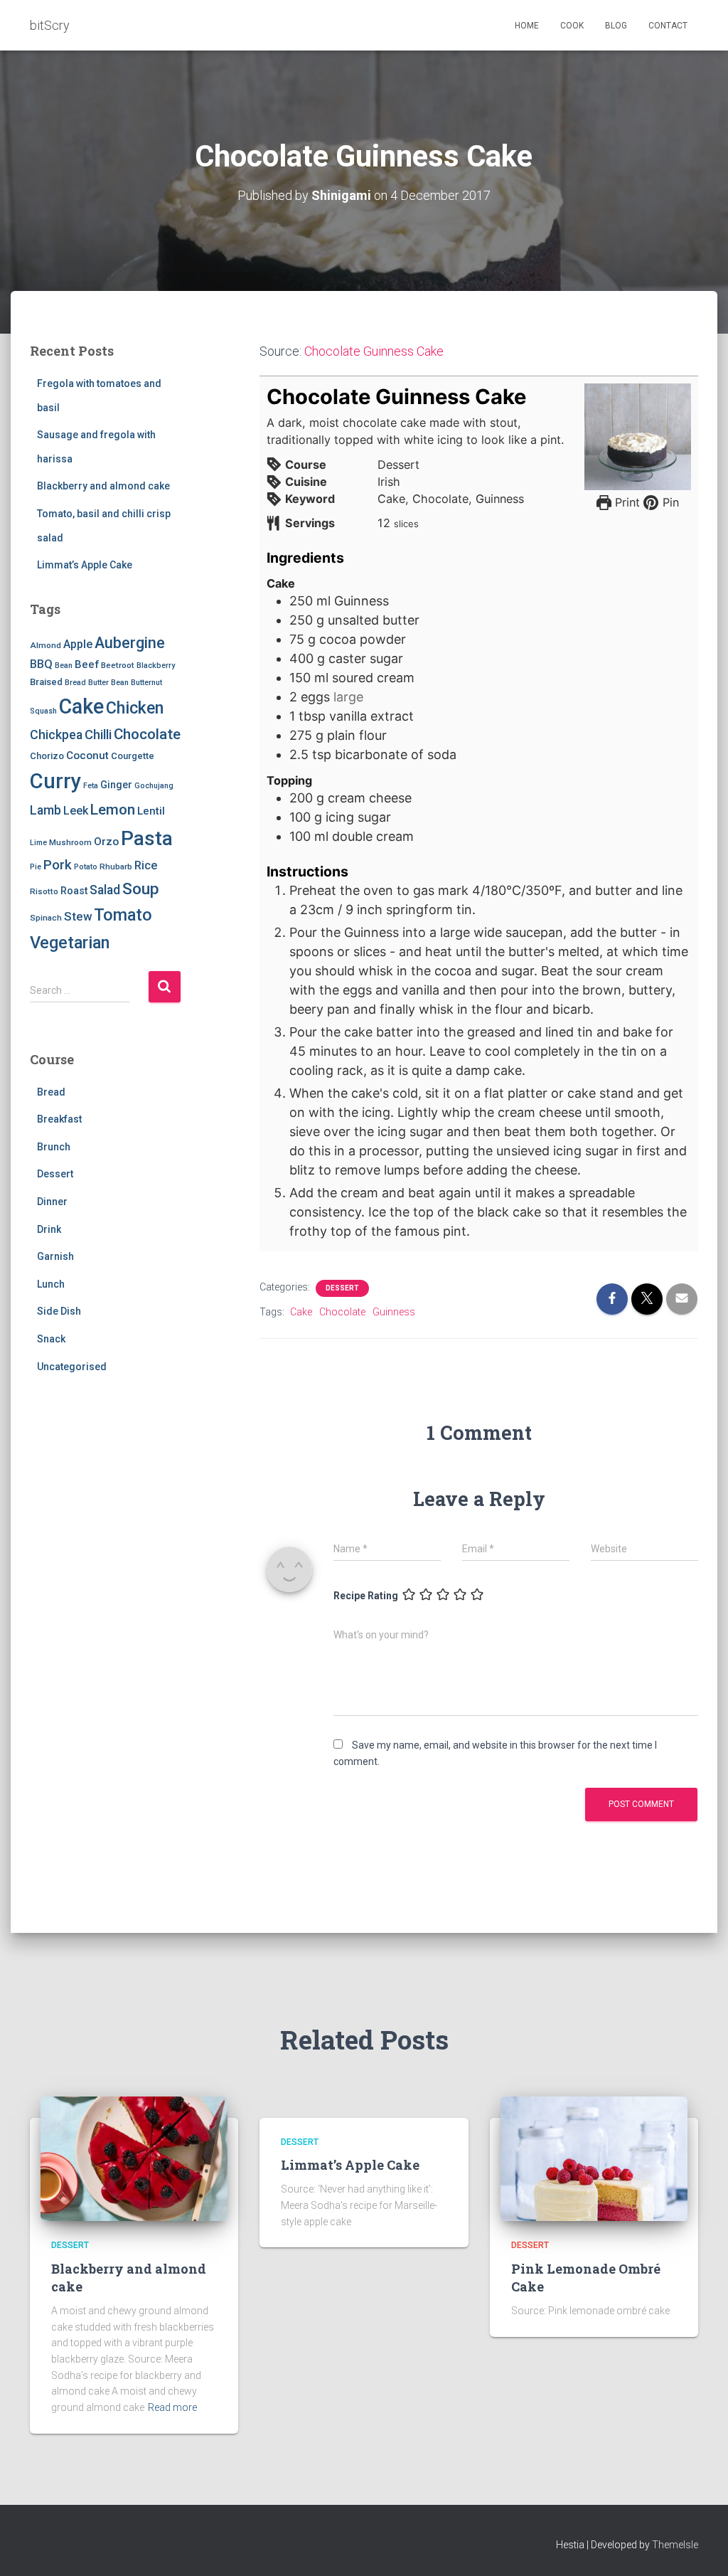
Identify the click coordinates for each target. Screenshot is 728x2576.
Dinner (52, 1202)
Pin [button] (669, 502)
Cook (572, 26)
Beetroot (118, 665)
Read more (172, 2407)
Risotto (44, 891)
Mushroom (70, 842)
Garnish (55, 1256)
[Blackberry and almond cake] (134, 2158)
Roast (74, 891)
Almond (45, 645)
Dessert (55, 1174)
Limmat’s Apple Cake (85, 565)
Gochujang (154, 786)
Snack (51, 1339)
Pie (36, 867)
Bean (64, 666)
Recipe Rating (366, 1596)
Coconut (87, 756)
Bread (75, 683)
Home (527, 26)
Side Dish (59, 1311)
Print (626, 502)
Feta (91, 786)
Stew (78, 916)
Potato (86, 867)
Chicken (135, 708)
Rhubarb (116, 866)
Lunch (51, 1284)
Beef (87, 664)
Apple (78, 644)
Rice (146, 865)
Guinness (394, 1312)
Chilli (98, 735)
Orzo (106, 842)
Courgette (133, 756)
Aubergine (130, 643)
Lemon (113, 810)
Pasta (147, 838)
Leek (76, 811)
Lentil (151, 811)
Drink (49, 1229)
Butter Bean (108, 683)
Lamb (45, 810)
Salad (105, 890)
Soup (141, 889)
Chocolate (147, 734)
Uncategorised (72, 1367)
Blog (616, 26)
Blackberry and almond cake (103, 486)
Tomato (123, 915)
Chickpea (56, 735)
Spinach (46, 918)
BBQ (41, 664)
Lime (38, 843)
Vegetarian (70, 943)
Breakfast (59, 1119)
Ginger (116, 785)
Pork (58, 865)
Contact (668, 26)
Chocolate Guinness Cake (374, 351)
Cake (81, 706)
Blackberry (156, 666)
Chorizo (47, 756)
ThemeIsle (675, 2545)
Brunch (54, 1147)
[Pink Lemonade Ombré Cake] (594, 2158)
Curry (55, 781)
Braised (46, 682)
